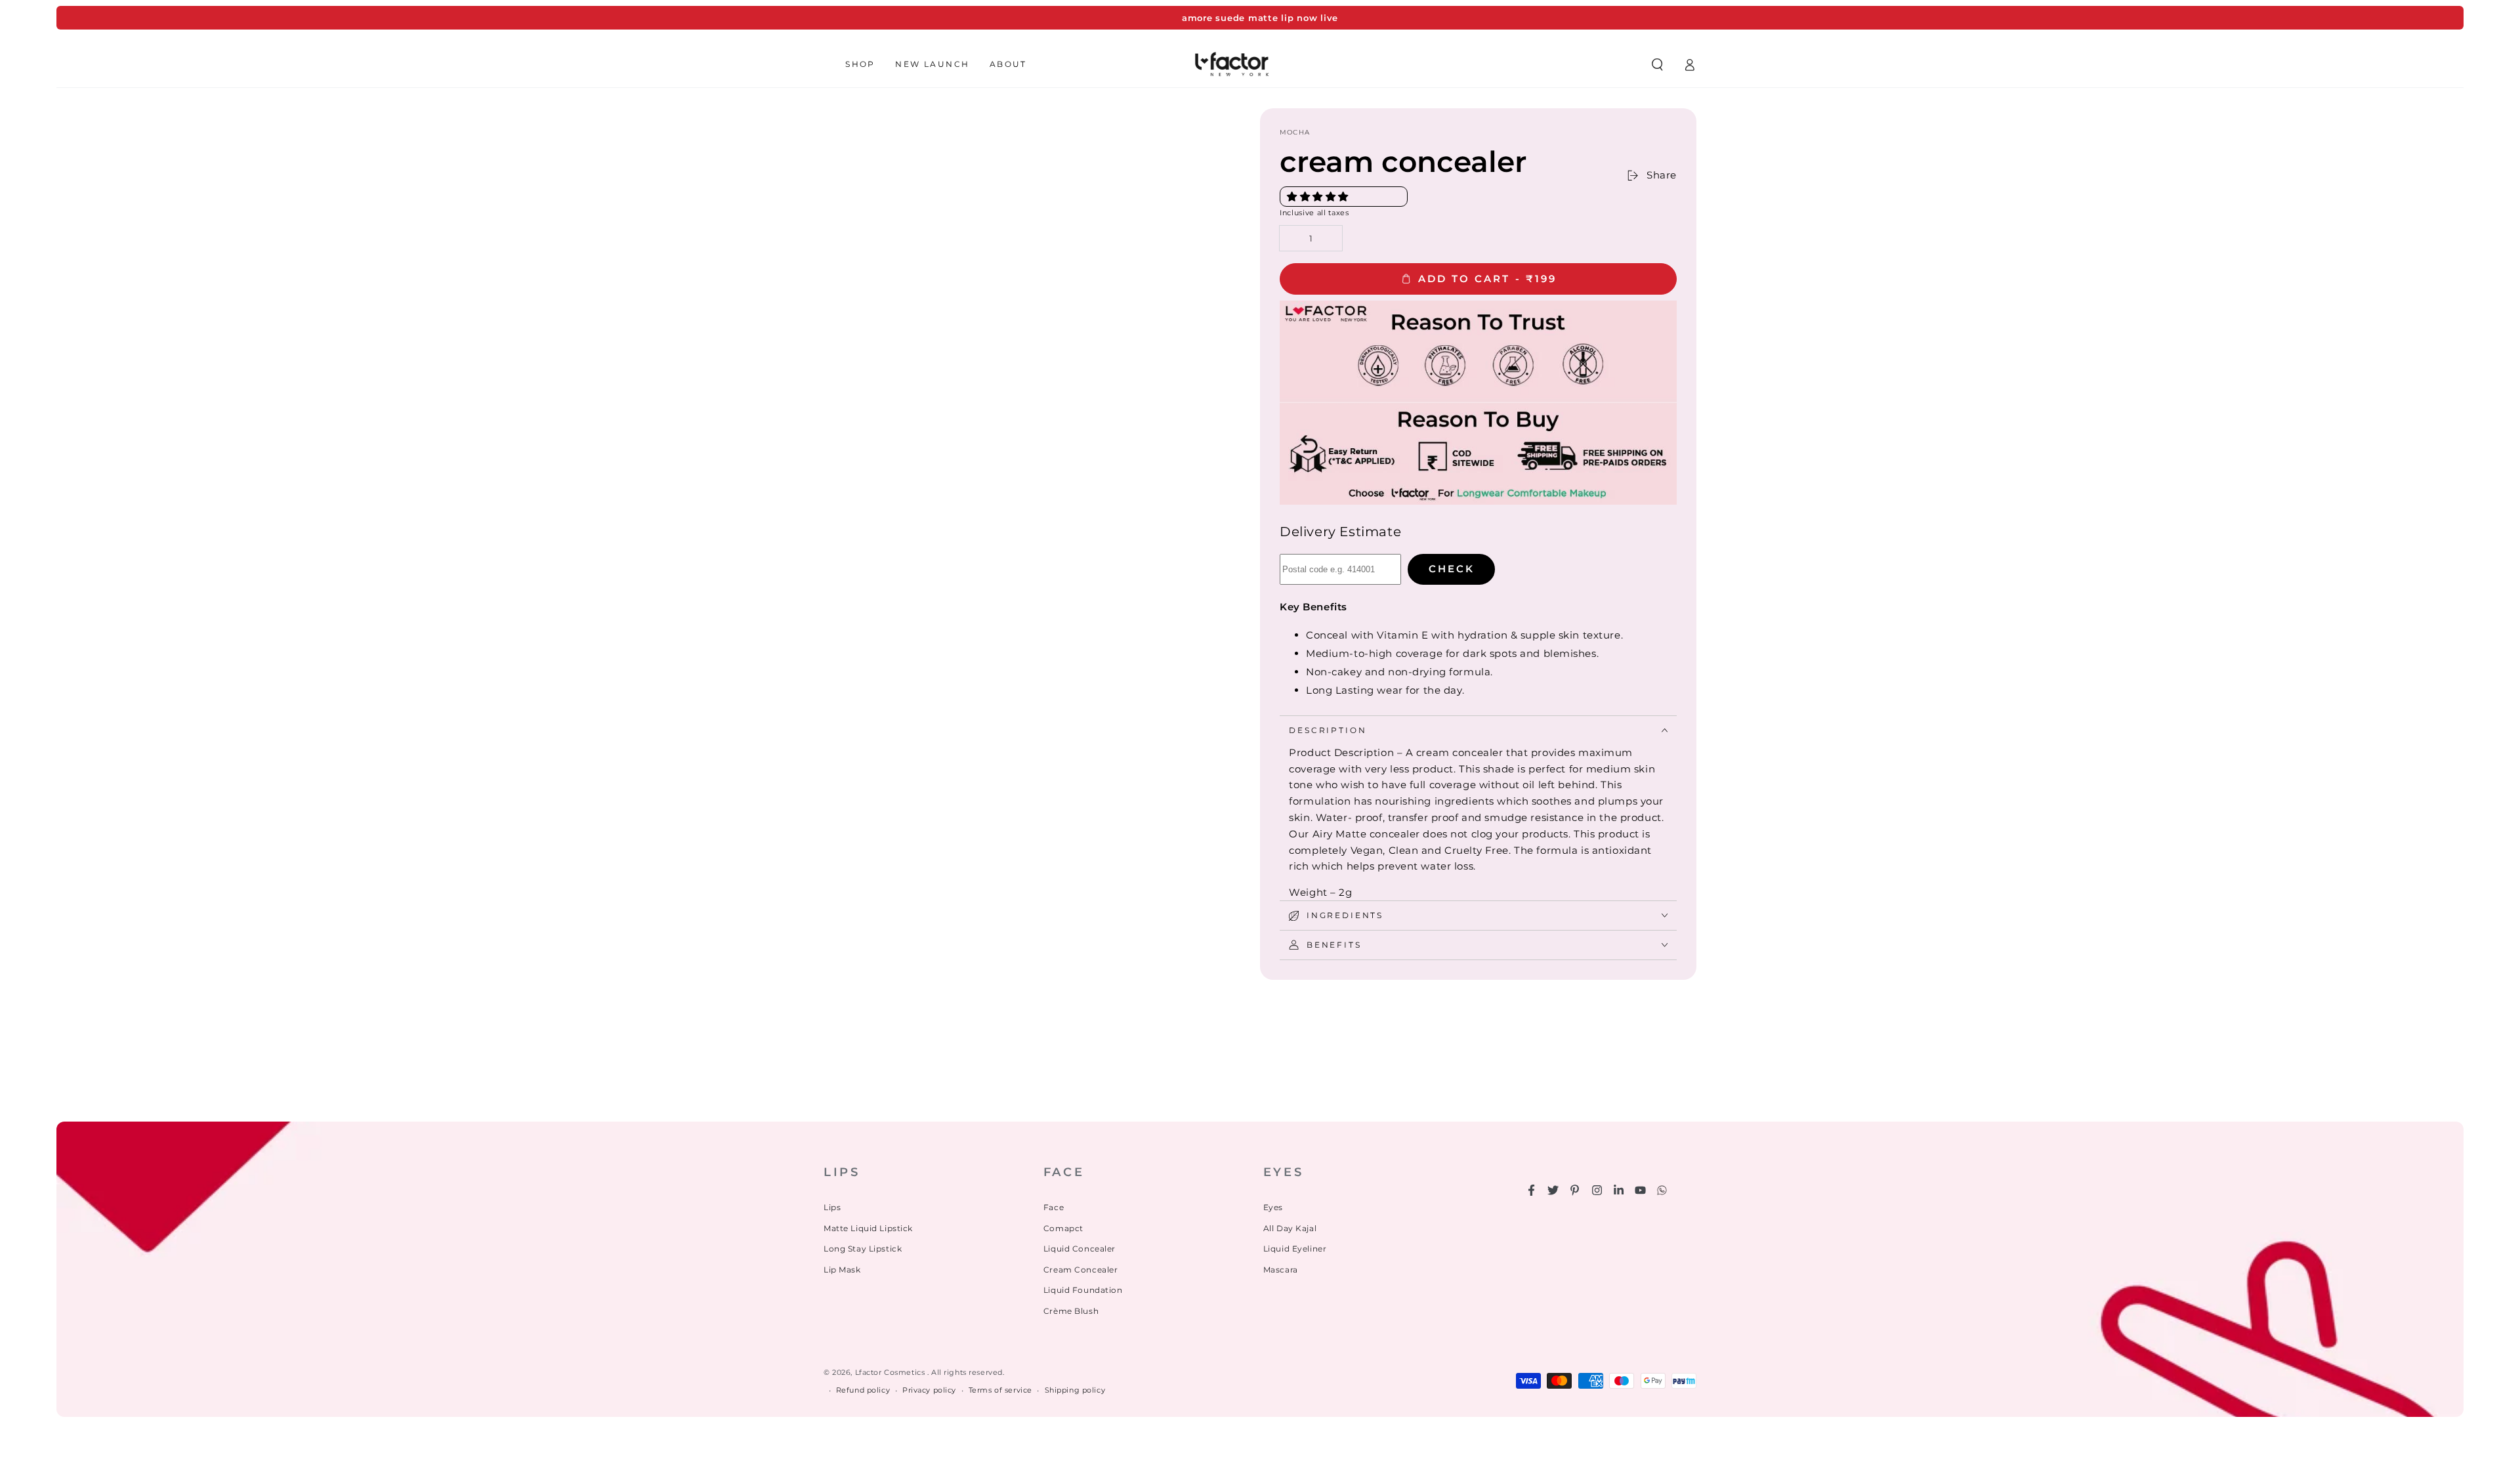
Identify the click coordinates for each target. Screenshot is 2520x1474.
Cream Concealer (1081, 1270)
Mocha (1295, 132)
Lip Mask (842, 1270)
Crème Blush (1071, 1311)
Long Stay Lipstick (863, 1249)
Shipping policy (1075, 1390)
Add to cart (1487, 279)
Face (1054, 1207)
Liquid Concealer (1080, 1249)
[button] (1319, 197)
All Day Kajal (1290, 1228)
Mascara (1281, 1270)
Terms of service (1000, 1390)
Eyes (1273, 1207)
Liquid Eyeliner (1295, 1249)
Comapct (1063, 1228)
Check (1452, 569)
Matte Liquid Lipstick (868, 1228)
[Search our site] (1657, 64)
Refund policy (863, 1390)
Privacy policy (929, 1390)
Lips (832, 1207)
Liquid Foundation (1083, 1290)
